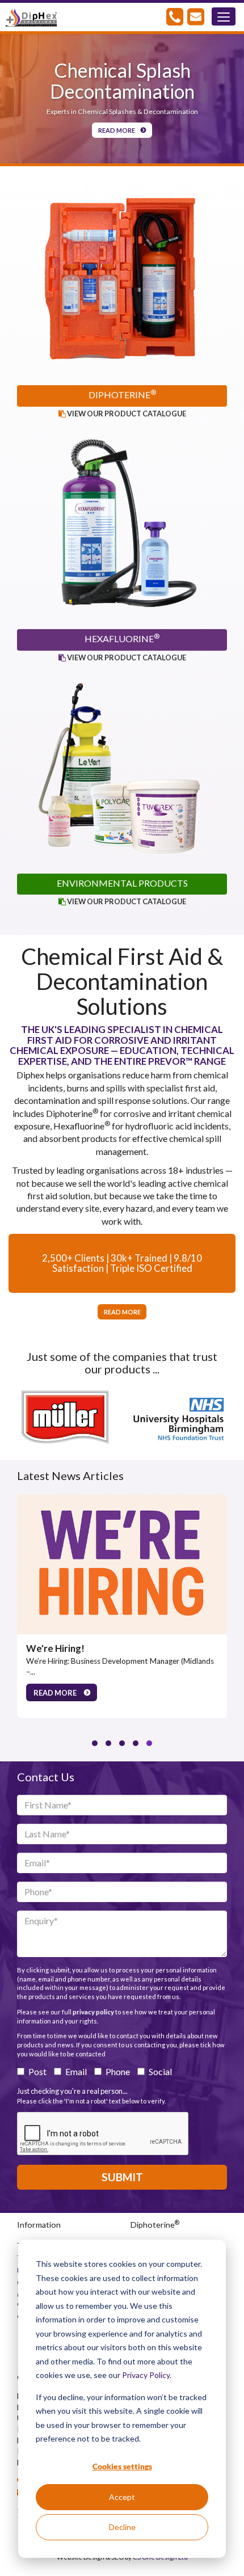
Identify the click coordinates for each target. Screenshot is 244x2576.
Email (76, 2071)
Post (37, 2071)
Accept (122, 2497)
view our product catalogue (126, 414)
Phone (118, 2071)
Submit (122, 2177)
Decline (122, 2527)
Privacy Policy (146, 2375)
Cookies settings (122, 2466)
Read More (117, 130)
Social (160, 2071)
